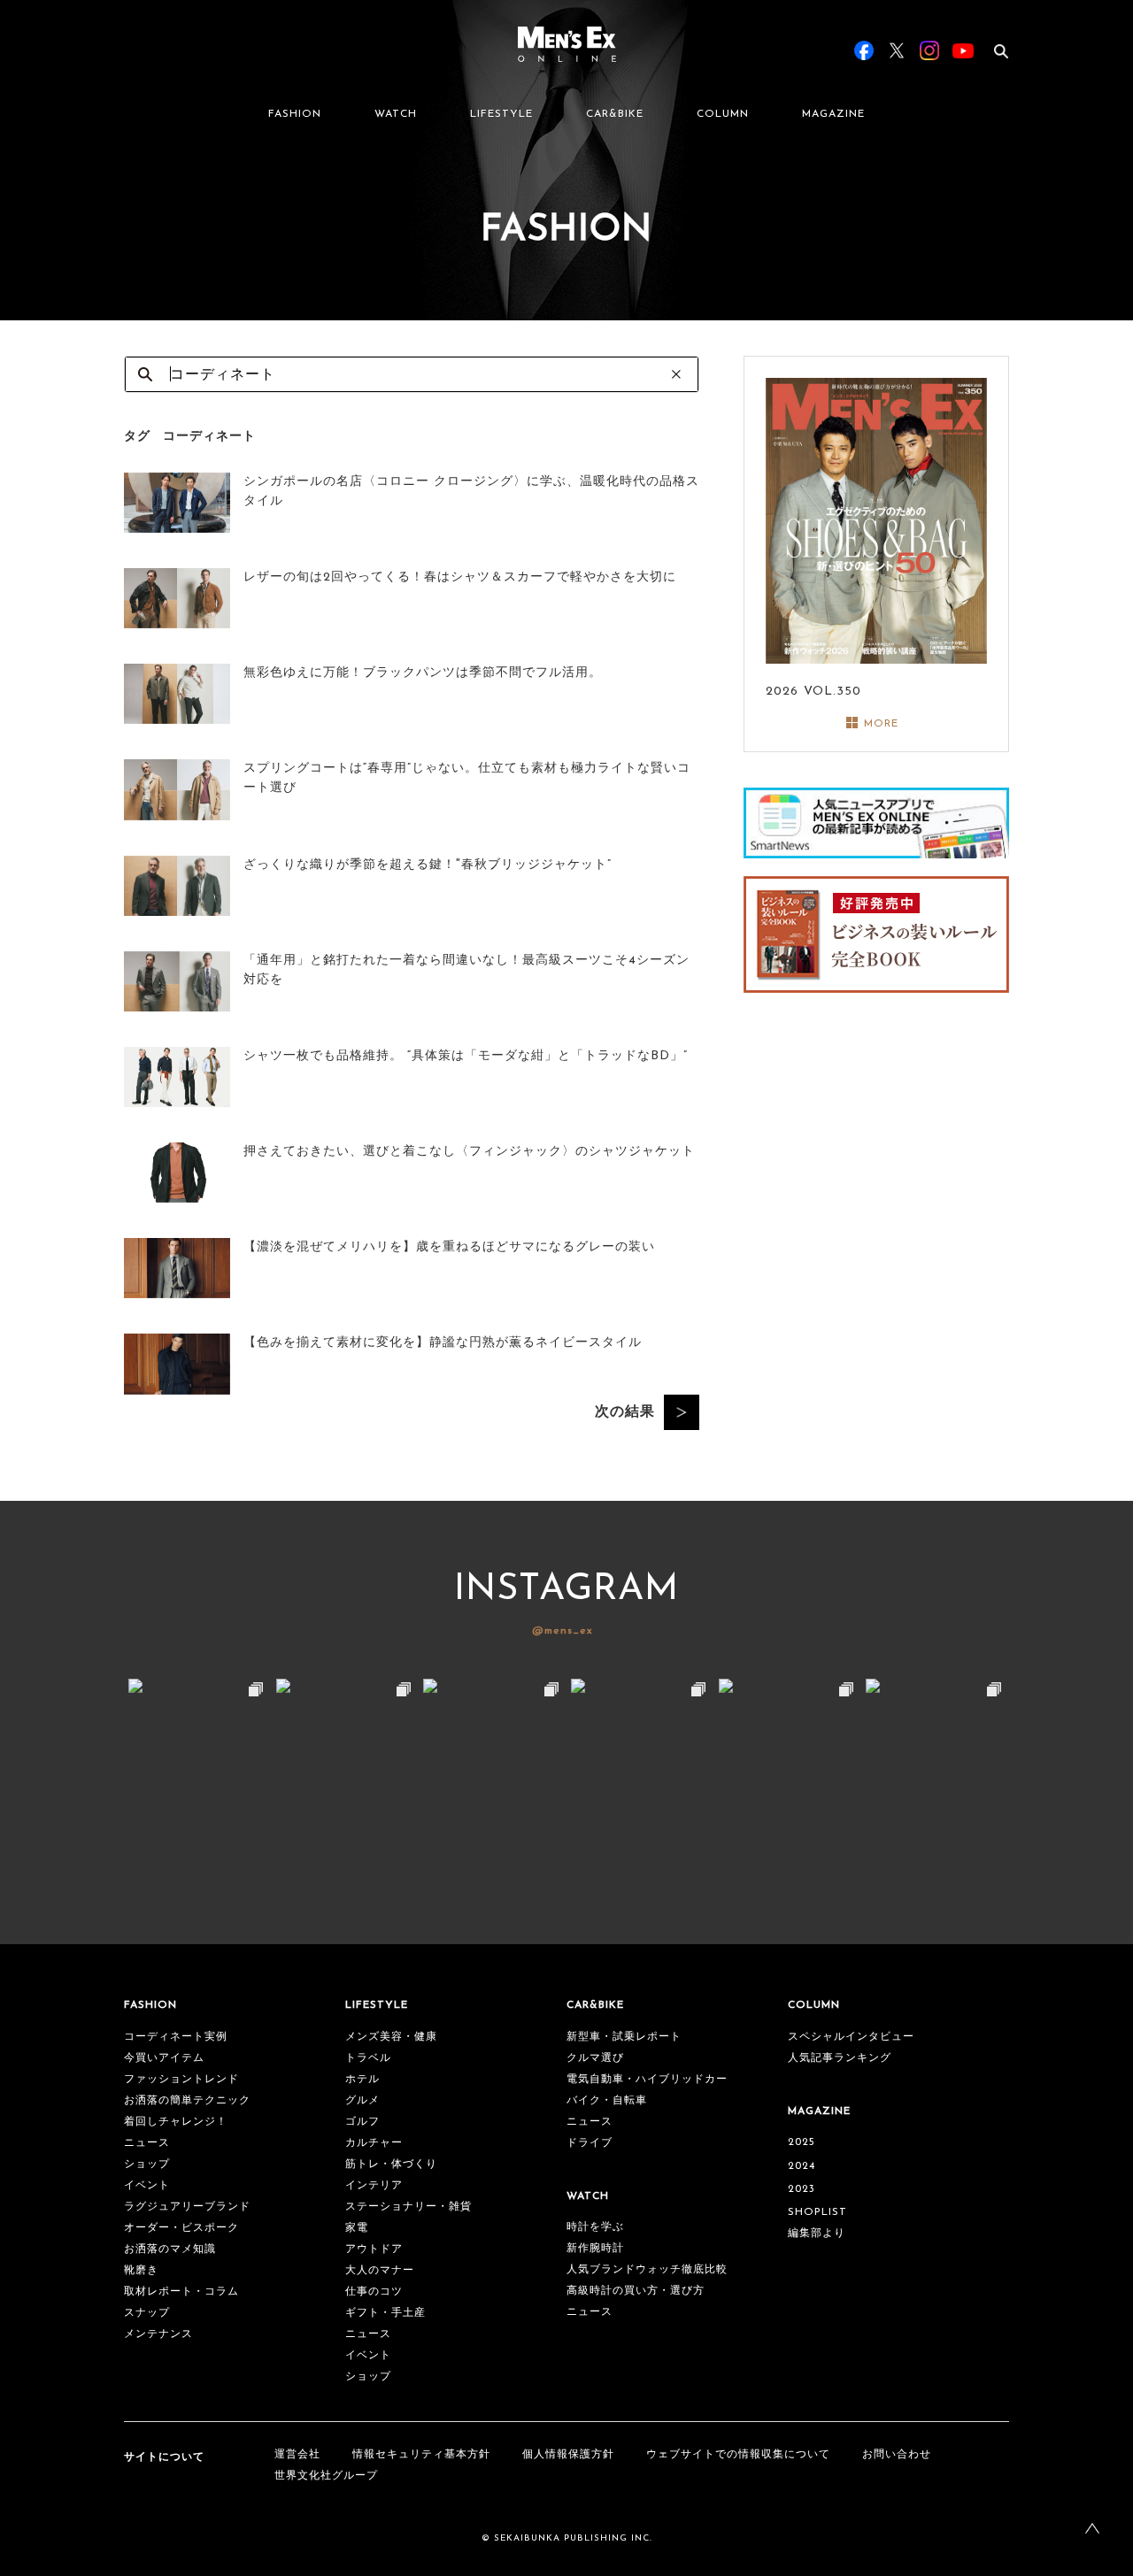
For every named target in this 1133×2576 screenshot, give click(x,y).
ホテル (362, 2080)
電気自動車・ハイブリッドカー (647, 2080)
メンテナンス (158, 2334)
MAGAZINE (833, 114)
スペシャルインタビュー (851, 2037)
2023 (802, 2189)
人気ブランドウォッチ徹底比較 (647, 2270)
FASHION (295, 114)
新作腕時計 (595, 2249)
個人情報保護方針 (568, 2455)
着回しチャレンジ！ (176, 2122)
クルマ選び (595, 2058)
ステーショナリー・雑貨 (408, 2207)
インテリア (374, 2186)
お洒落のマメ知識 (170, 2249)
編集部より (817, 2234)
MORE (881, 724)
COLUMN (723, 114)
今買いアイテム (164, 2058)
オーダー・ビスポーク (181, 2228)
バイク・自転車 (607, 2101)
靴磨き (141, 2271)
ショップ (147, 2165)
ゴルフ (362, 2122)
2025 (802, 2142)
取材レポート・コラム (181, 2292)
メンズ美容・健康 (391, 2037)
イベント (147, 2186)
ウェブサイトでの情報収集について (738, 2455)
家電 (357, 2228)
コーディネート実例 (176, 2037)
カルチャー (374, 2143)
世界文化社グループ (326, 2476)
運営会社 (297, 2455)
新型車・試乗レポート (624, 2037)
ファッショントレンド (181, 2080)
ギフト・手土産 (385, 2313)
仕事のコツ (374, 2292)
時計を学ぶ (595, 2227)
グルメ (362, 2101)
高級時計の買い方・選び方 (636, 2291)
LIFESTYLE (501, 114)
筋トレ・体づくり (391, 2165)
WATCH (396, 114)
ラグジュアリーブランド (187, 2207)
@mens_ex (563, 1631)
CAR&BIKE (615, 114)
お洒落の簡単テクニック (187, 2101)
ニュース (147, 2143)
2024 (802, 2166)
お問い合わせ (897, 2455)
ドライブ (590, 2143)
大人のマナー (380, 2271)
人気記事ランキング (840, 2058)
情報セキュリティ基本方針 (421, 2455)
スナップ (147, 2313)
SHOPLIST (817, 2212)
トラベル (368, 2058)
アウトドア (374, 2249)
